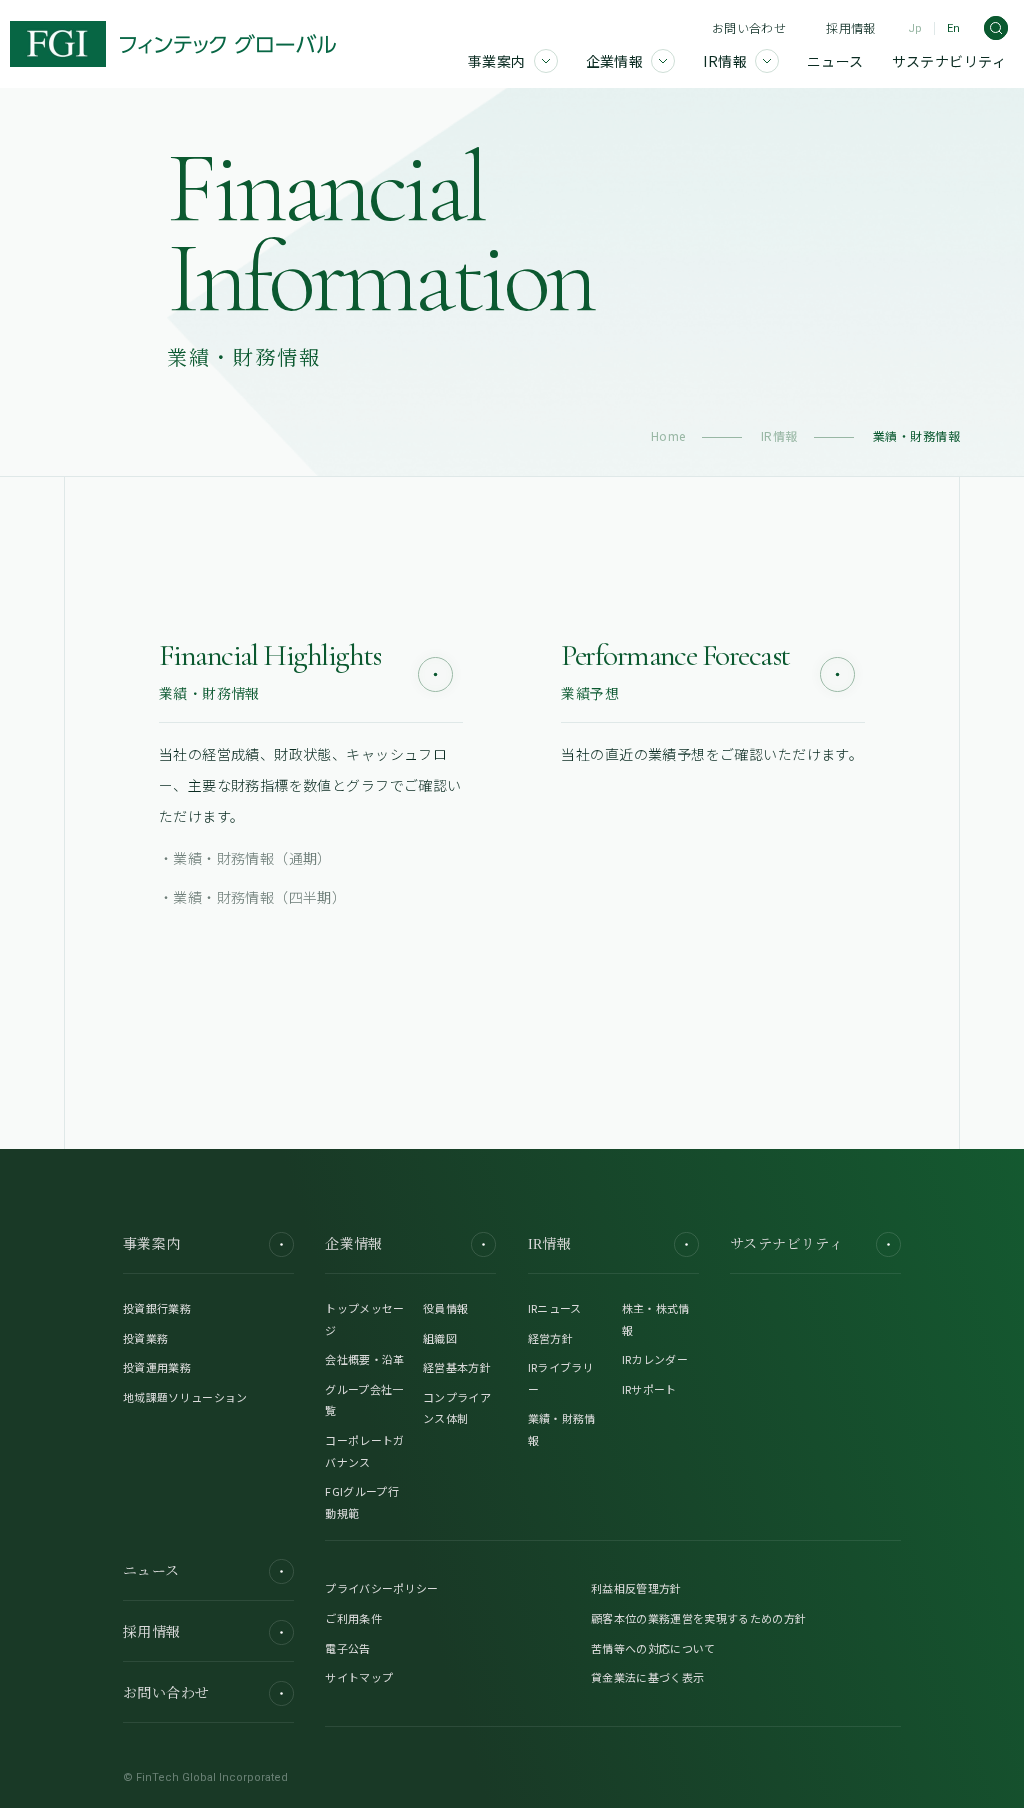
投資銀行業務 (157, 1308)
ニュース (151, 1571)
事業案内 (152, 1244)
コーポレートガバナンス (364, 1451)
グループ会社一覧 (364, 1400)
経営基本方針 (457, 1367)
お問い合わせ (749, 27)
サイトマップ (359, 1677)
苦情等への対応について (653, 1648)
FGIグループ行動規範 (362, 1502)
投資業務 (145, 1338)
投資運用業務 (157, 1367)
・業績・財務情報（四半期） (252, 897)
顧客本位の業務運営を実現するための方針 (698, 1618)
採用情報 (850, 27)
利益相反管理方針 (636, 1588)
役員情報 (445, 1308)
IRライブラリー (561, 1378)
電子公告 (347, 1648)
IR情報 (779, 435)
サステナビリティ (786, 1244)
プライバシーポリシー (381, 1588)
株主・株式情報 (656, 1319)
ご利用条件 (353, 1618)
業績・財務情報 (562, 1429)
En (953, 28)
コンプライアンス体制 (457, 1408)
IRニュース (555, 1308)
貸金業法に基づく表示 (647, 1677)
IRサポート (649, 1389)
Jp (915, 28)
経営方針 (550, 1338)
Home (668, 435)
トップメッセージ (364, 1319)
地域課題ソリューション (185, 1397)
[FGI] (173, 44)
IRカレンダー (655, 1359)
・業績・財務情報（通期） (245, 858)
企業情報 (354, 1244)
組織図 (440, 1338)
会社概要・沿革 (364, 1359)
